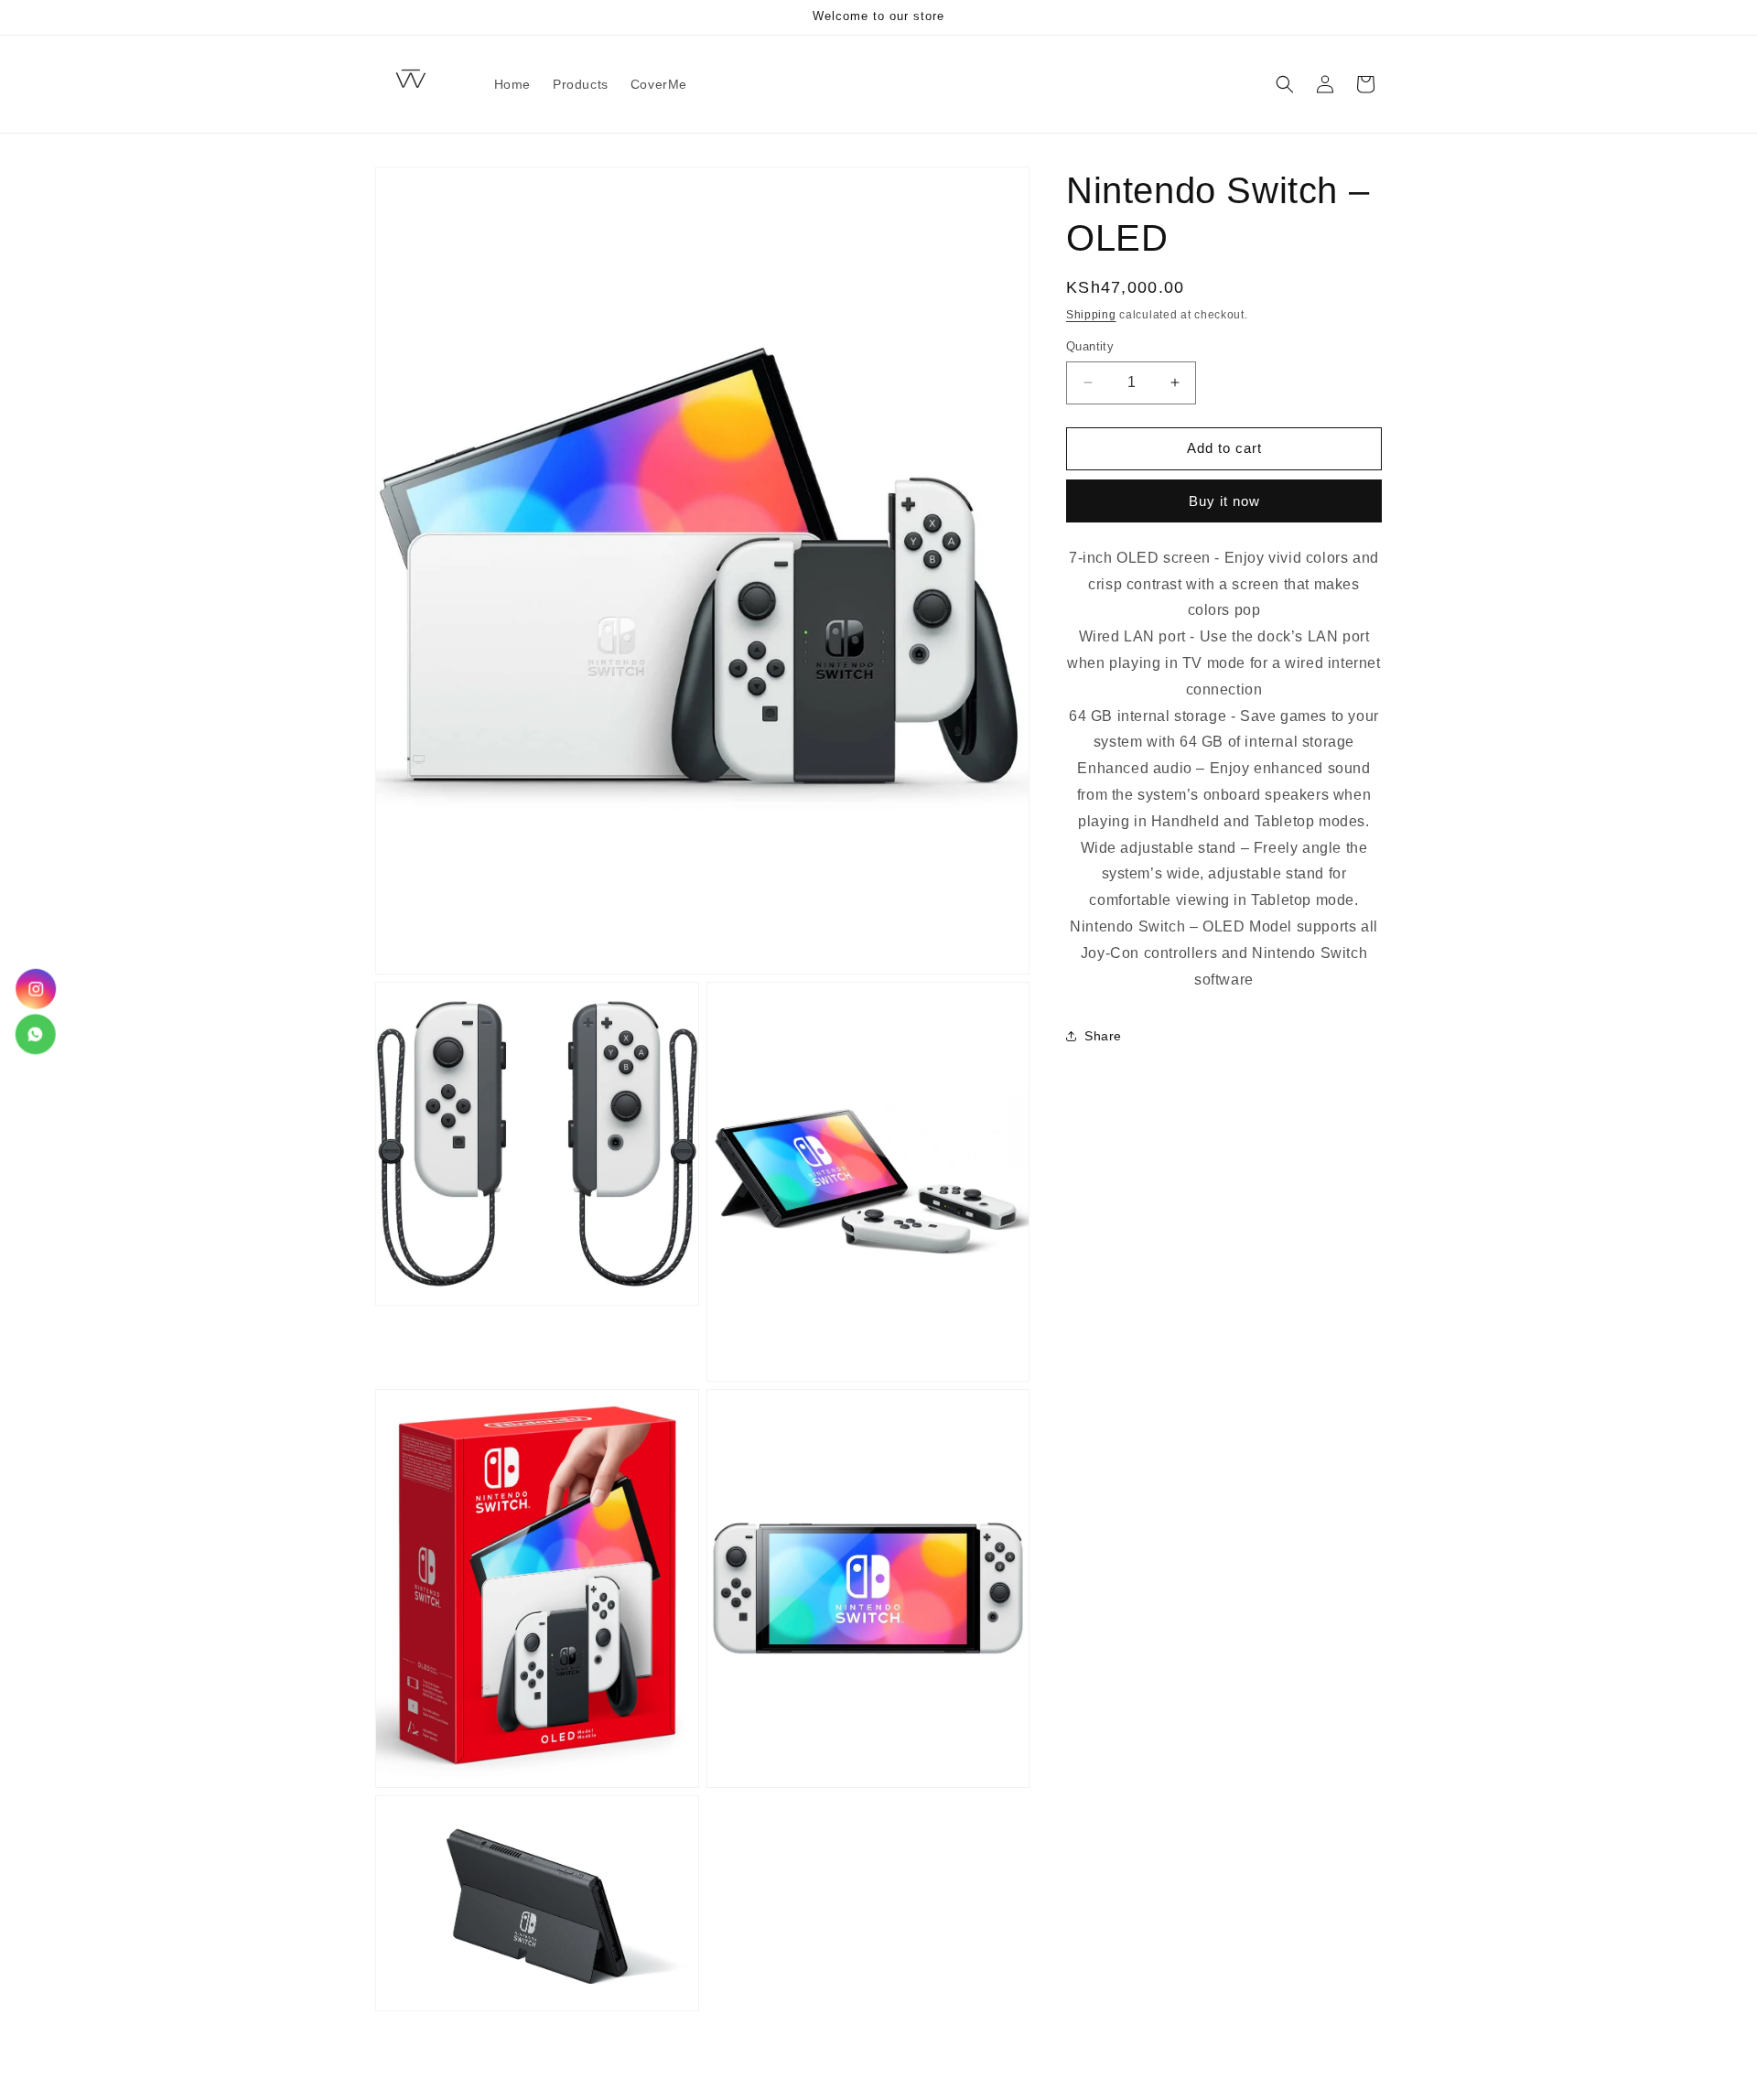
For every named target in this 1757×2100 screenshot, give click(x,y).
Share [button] (1103, 1036)
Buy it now (1224, 501)
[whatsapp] (35, 1034)
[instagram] (37, 988)
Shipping (1091, 315)
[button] (1285, 84)
